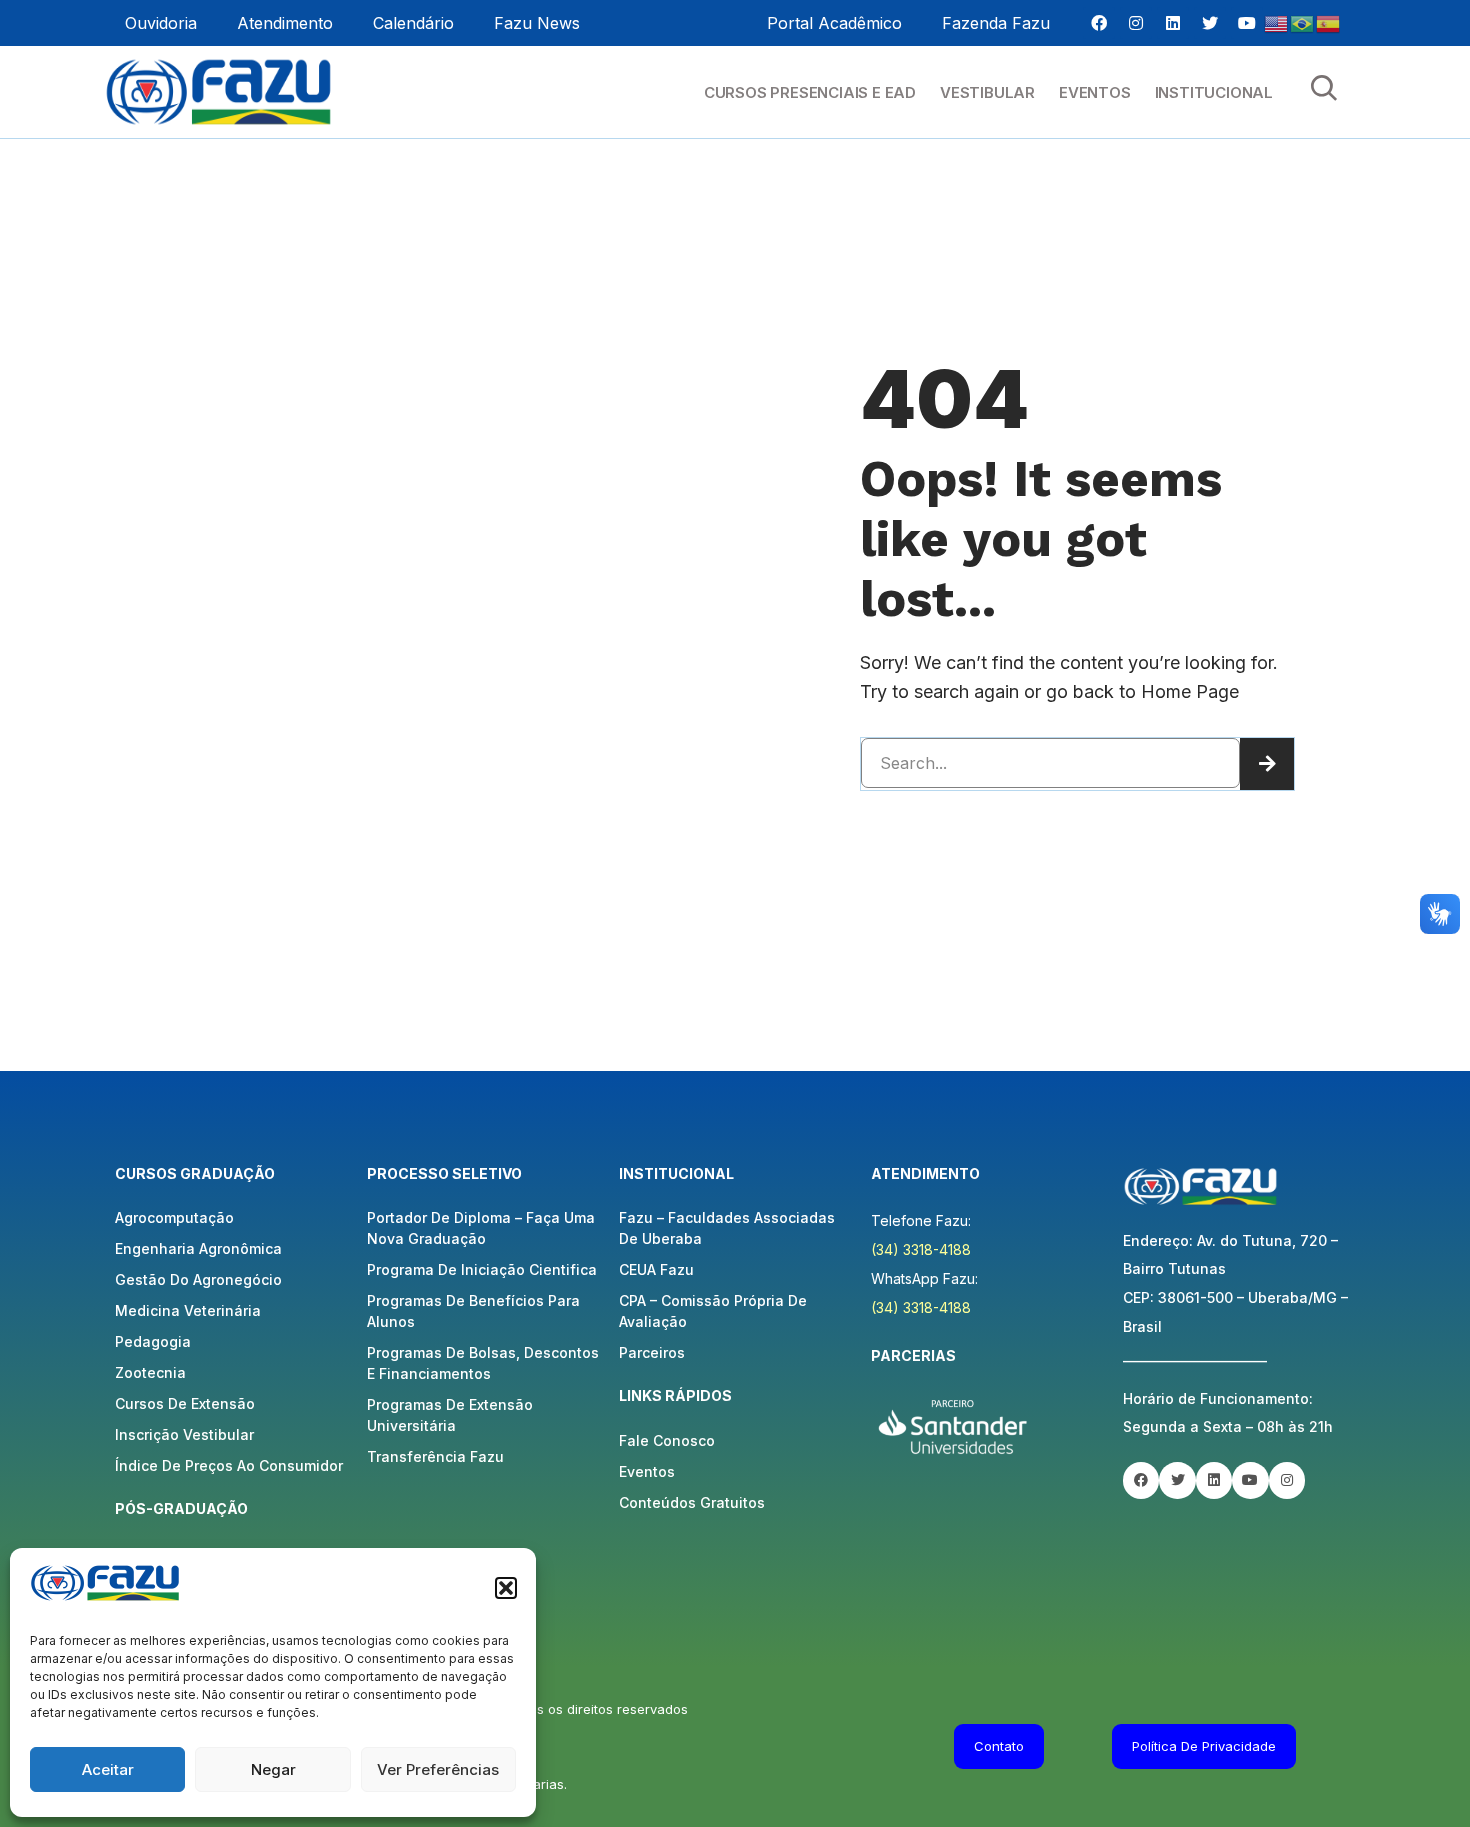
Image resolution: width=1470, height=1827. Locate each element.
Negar (273, 1769)
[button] (506, 1588)
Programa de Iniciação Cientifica (482, 1269)
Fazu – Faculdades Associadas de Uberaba (727, 1228)
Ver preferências (438, 1769)
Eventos (647, 1471)
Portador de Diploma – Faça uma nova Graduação (481, 1228)
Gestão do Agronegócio (198, 1279)
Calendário (413, 23)
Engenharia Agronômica (198, 1248)
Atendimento (285, 23)
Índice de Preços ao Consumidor (229, 1465)
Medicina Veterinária (188, 1310)
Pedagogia (153, 1341)
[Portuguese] (1303, 22)
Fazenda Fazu (996, 23)
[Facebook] (1099, 23)
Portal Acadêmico (834, 23)
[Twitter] (1210, 23)
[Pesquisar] (1267, 764)
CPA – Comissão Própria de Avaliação (713, 1311)
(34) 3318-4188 (921, 1249)
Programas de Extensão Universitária (450, 1415)
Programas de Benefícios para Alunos (473, 1311)
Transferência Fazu (435, 1456)
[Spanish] (1329, 22)
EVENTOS (1095, 92)
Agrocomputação (174, 1217)
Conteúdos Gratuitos (692, 1502)
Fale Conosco (667, 1440)
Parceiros (652, 1352)
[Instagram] (1136, 23)
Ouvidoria (161, 23)
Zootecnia (150, 1372)
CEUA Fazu (656, 1269)
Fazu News (537, 23)
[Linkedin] (1173, 23)
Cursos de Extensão (185, 1403)
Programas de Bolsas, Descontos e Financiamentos (483, 1363)
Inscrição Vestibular (184, 1434)
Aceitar (108, 1769)
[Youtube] (1247, 23)
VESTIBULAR (987, 92)
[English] (1277, 22)
